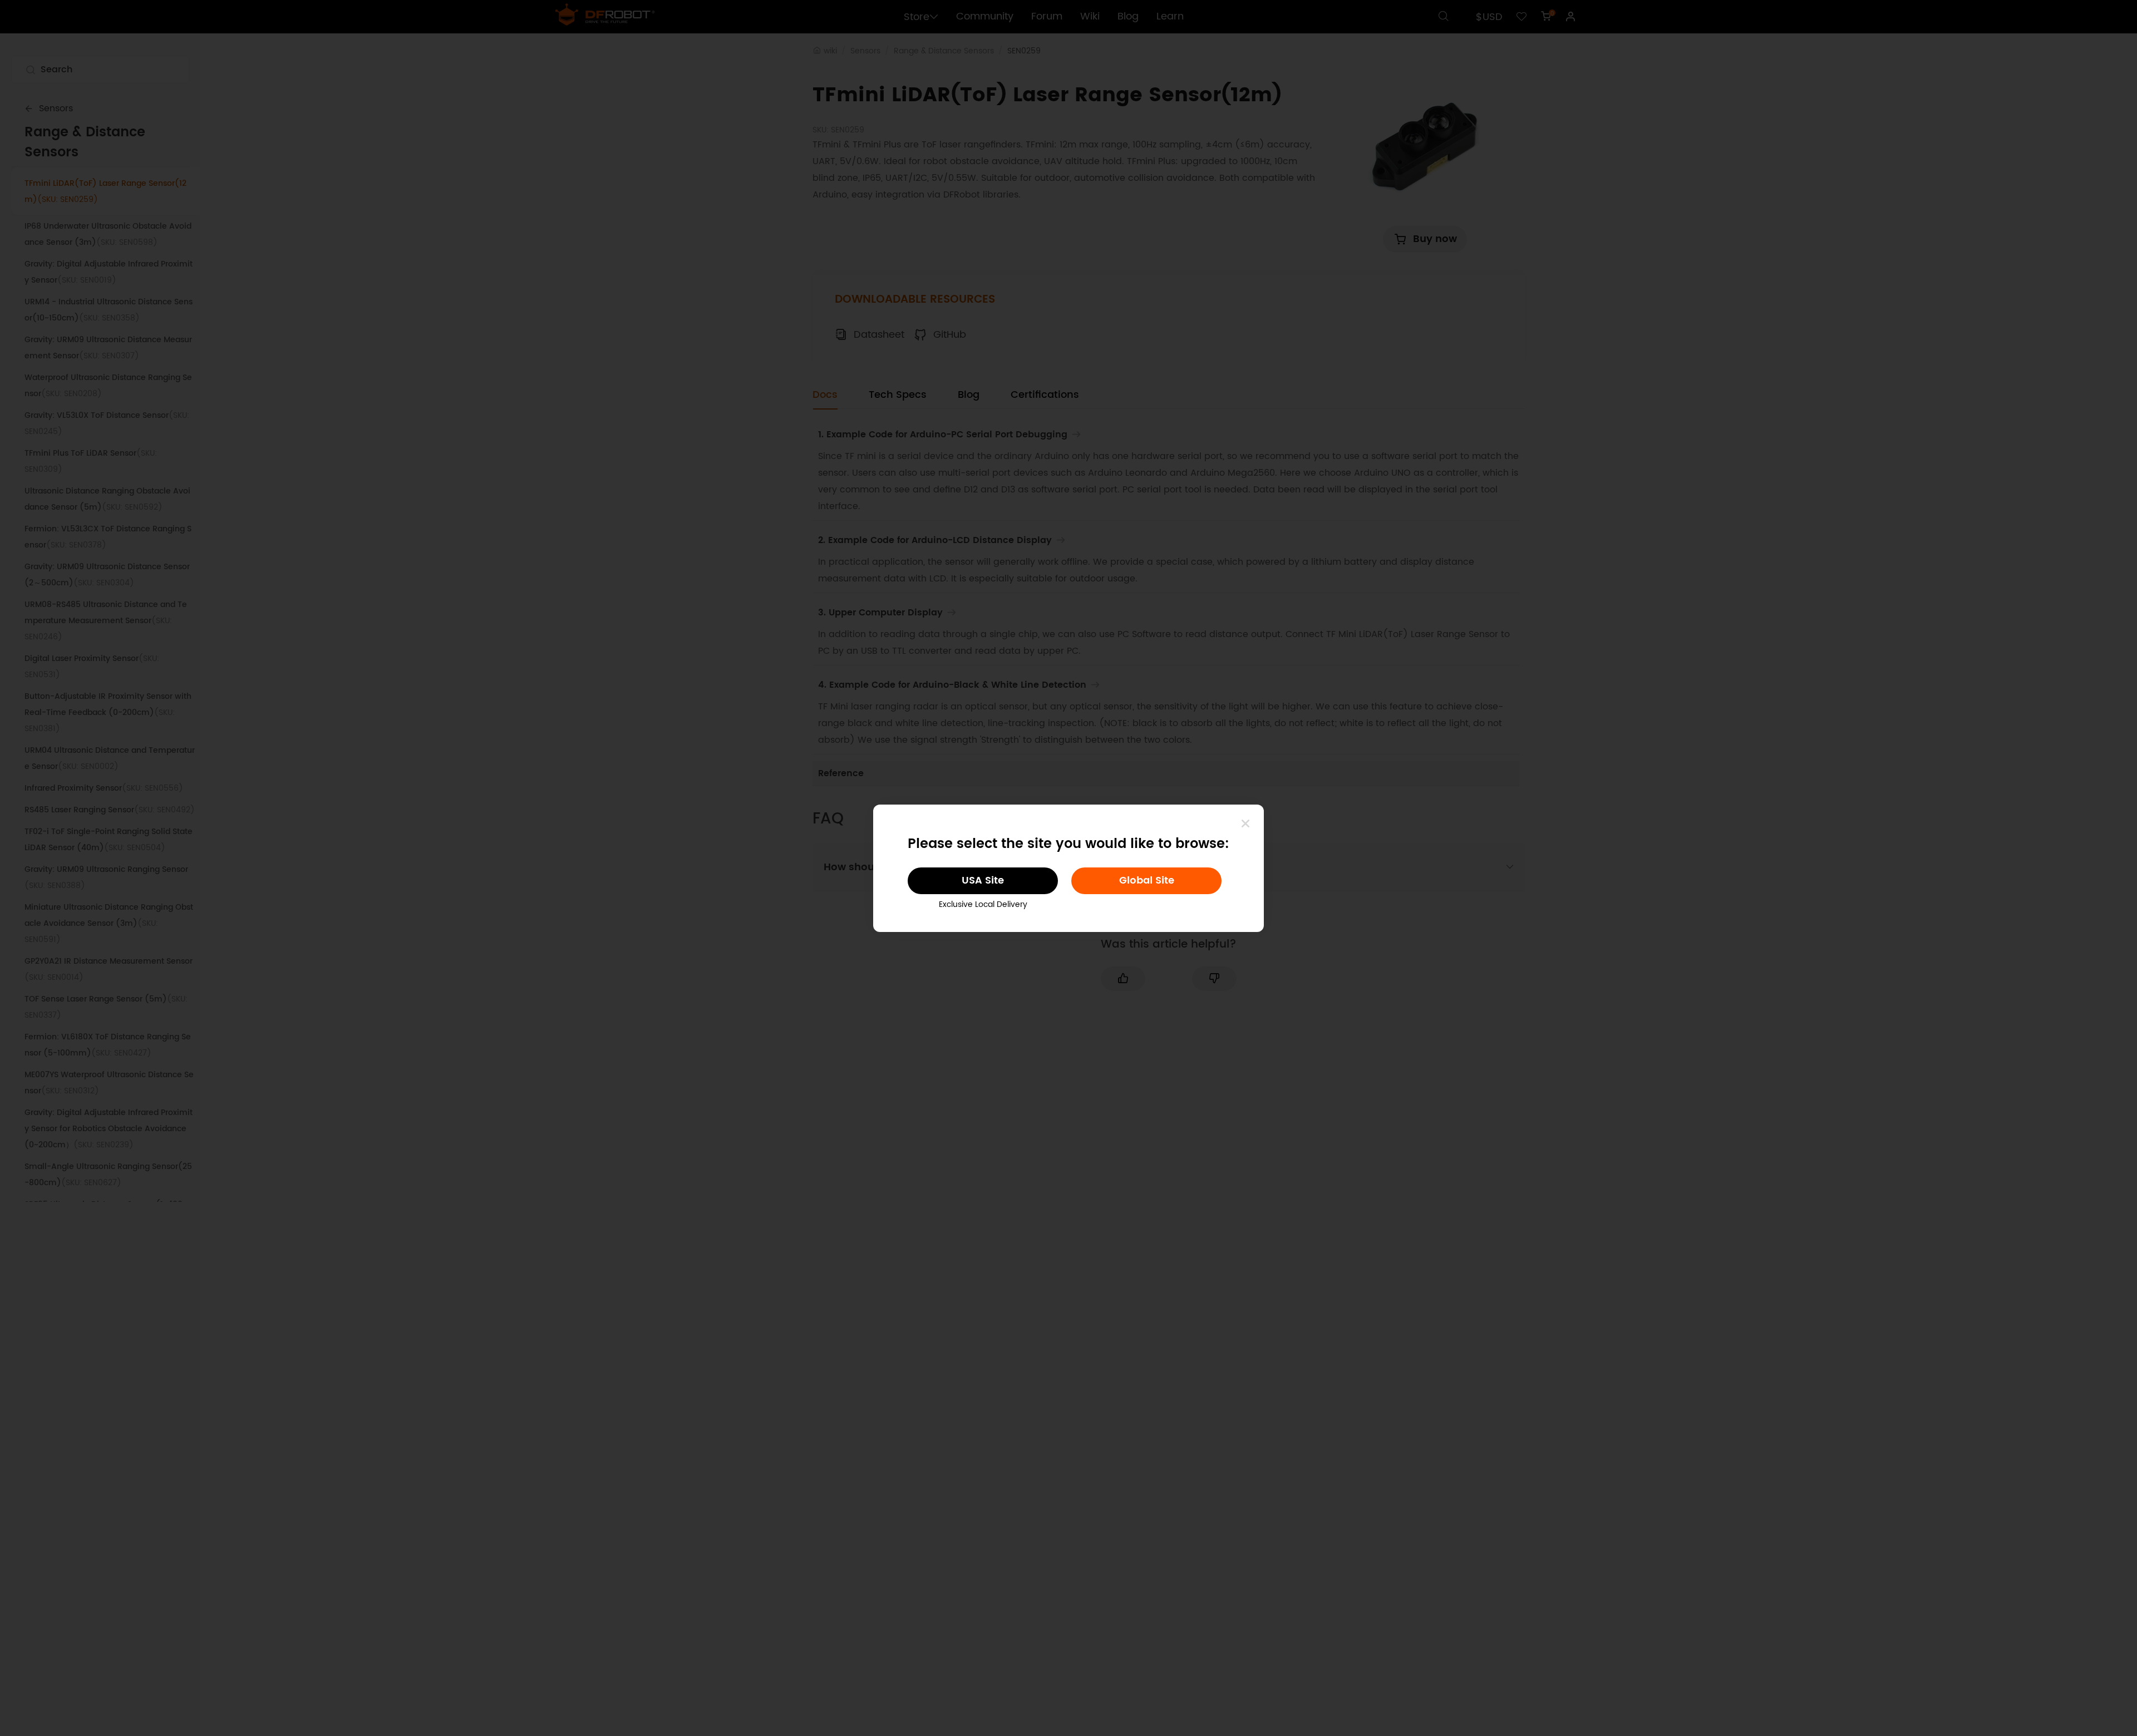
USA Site (983, 881)
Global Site (1147, 881)
